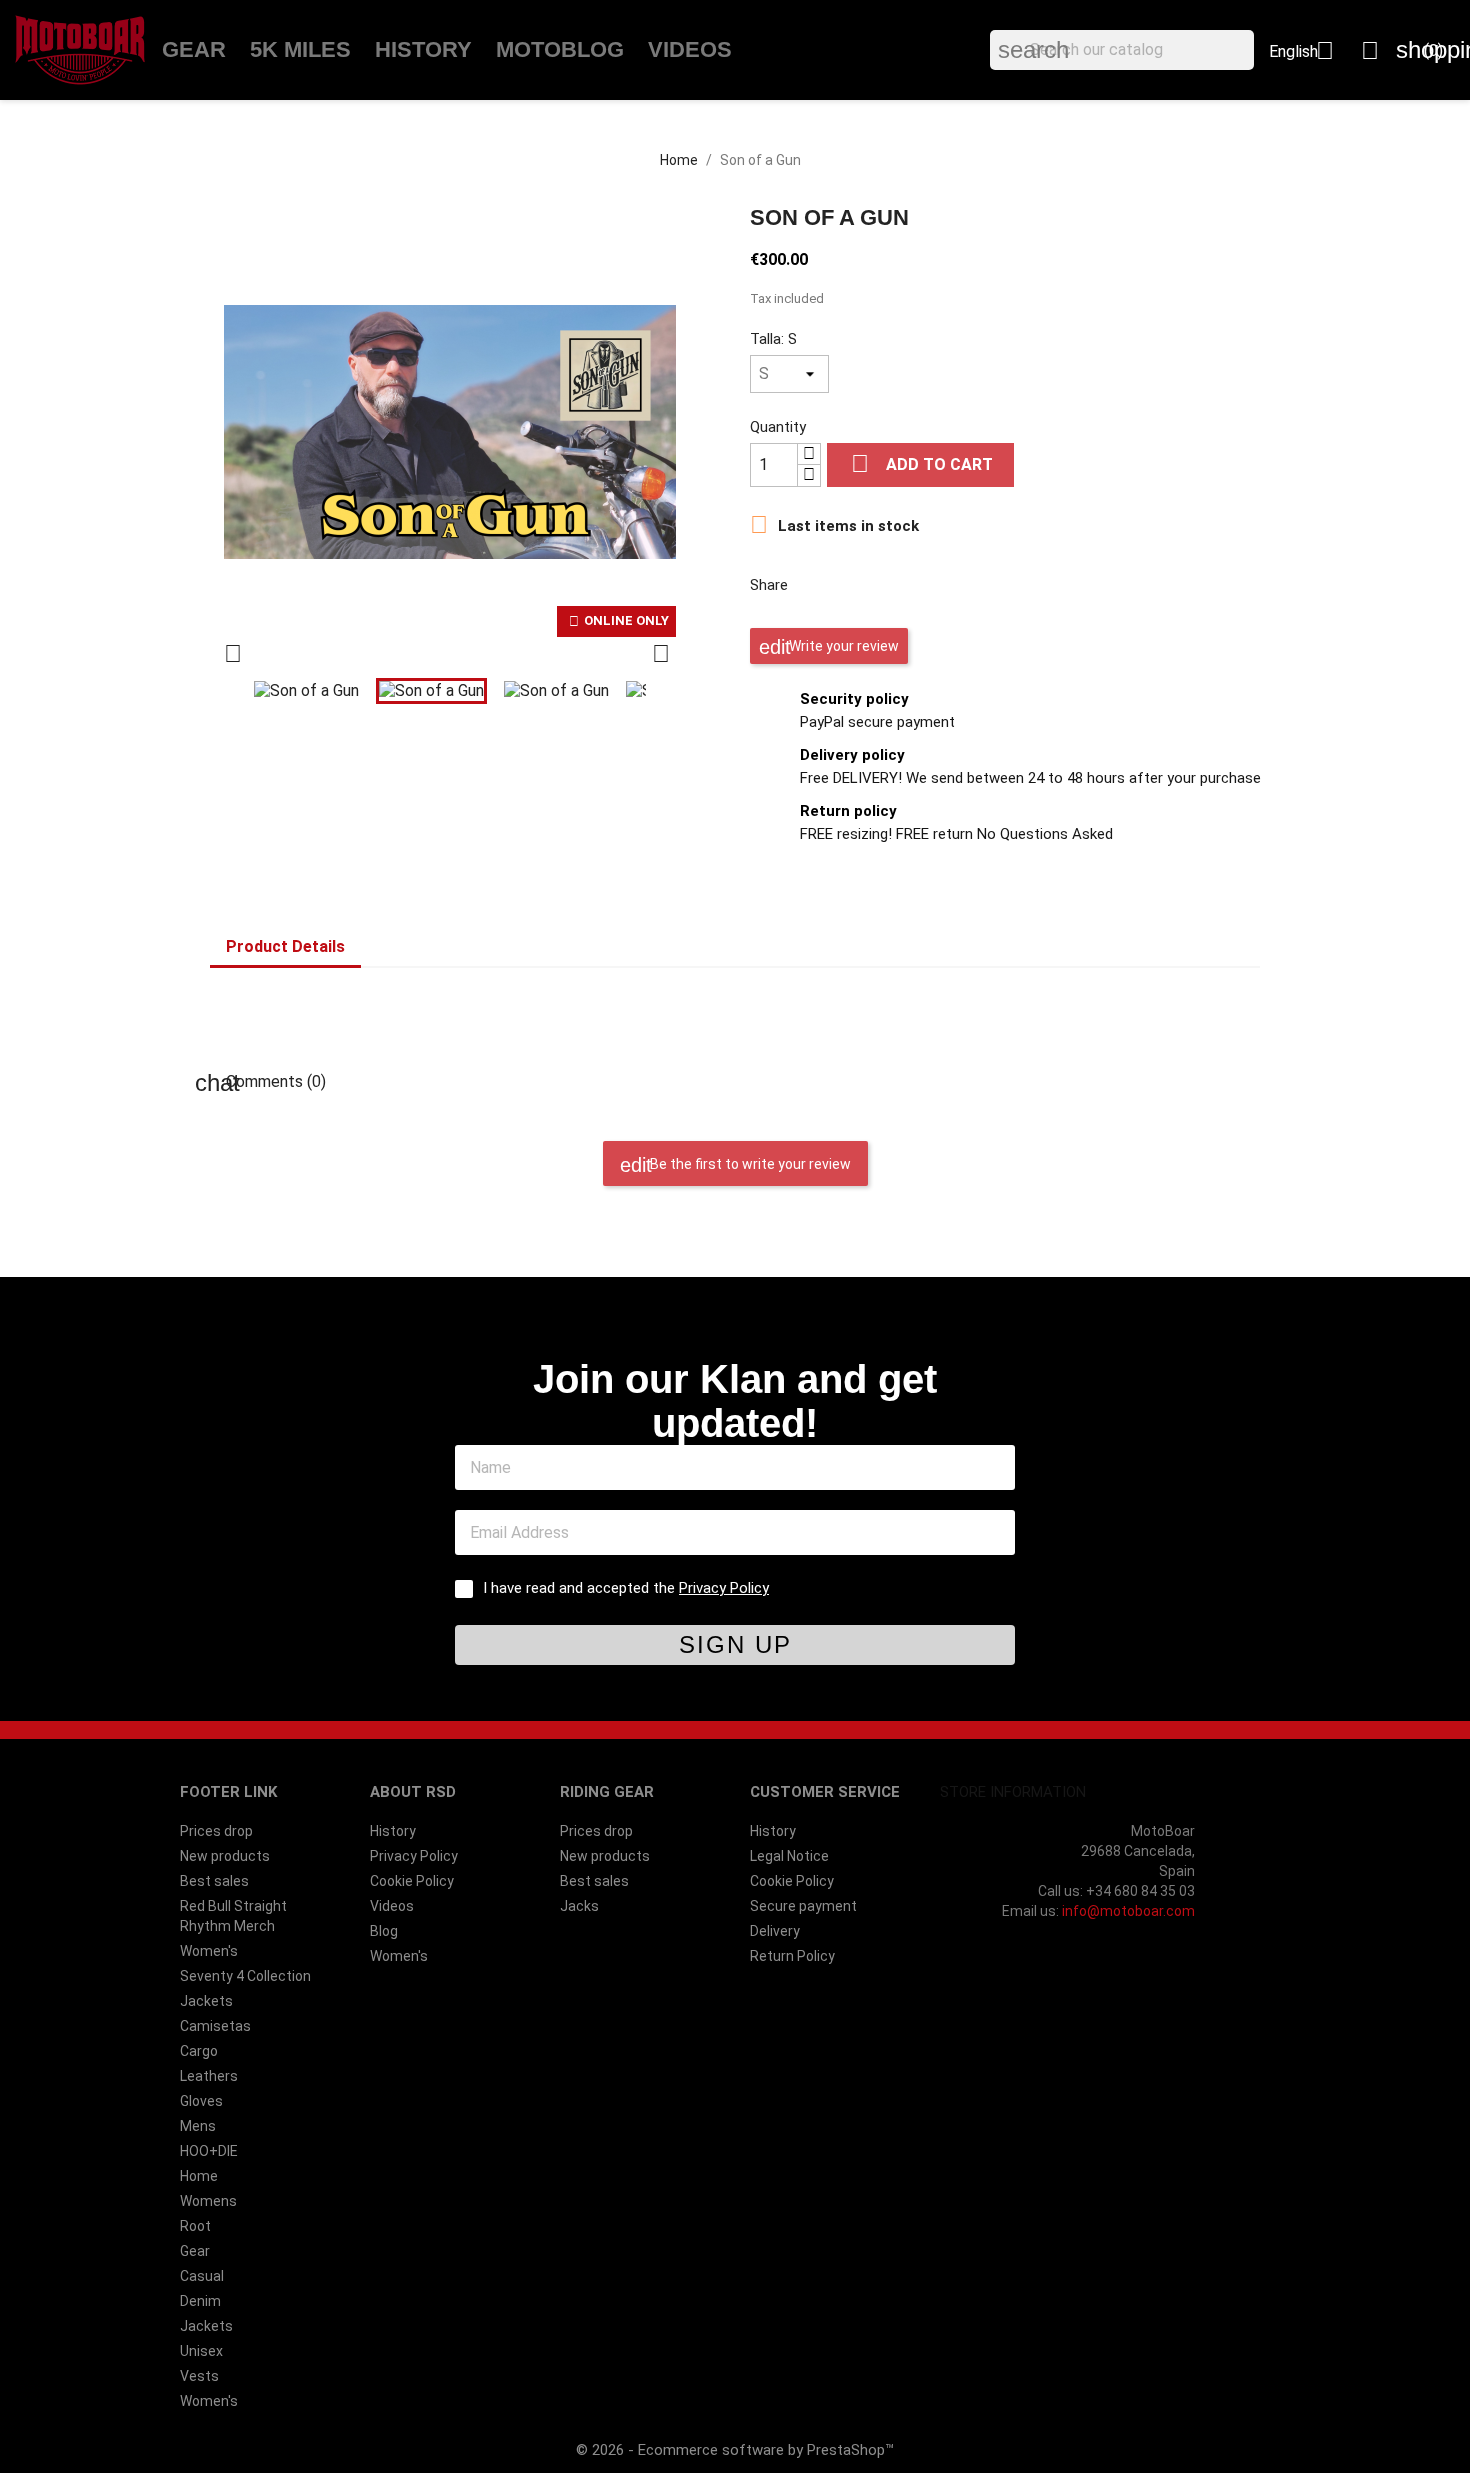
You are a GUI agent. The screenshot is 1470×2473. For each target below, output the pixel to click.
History (423, 49)
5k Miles (300, 49)
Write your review (842, 646)
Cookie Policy (412, 1881)
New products (225, 1856)
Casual (202, 2276)
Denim (200, 2301)
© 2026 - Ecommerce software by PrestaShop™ (735, 2450)
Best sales (214, 1881)
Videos (690, 49)
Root (195, 2226)
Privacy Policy (724, 1588)
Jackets (206, 2001)
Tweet (868, 583)
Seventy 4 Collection (245, 1976)
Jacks (579, 1906)
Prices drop (216, 1831)
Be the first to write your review (749, 1164)
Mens (198, 2126)
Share (816, 583)
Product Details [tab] (285, 946)
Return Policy (792, 1956)
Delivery (775, 1931)
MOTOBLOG (560, 49)
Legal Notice (789, 1856)
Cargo (199, 2051)
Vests (199, 2376)
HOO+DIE (209, 2151)
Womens (208, 2201)
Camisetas (215, 2026)
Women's (209, 1951)
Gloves (201, 2101)
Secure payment (803, 1906)
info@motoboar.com (1128, 1911)
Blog (384, 1931)
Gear (194, 49)
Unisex (201, 2351)
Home (199, 2176)
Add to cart (922, 463)
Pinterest (920, 583)
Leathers (209, 2076)
